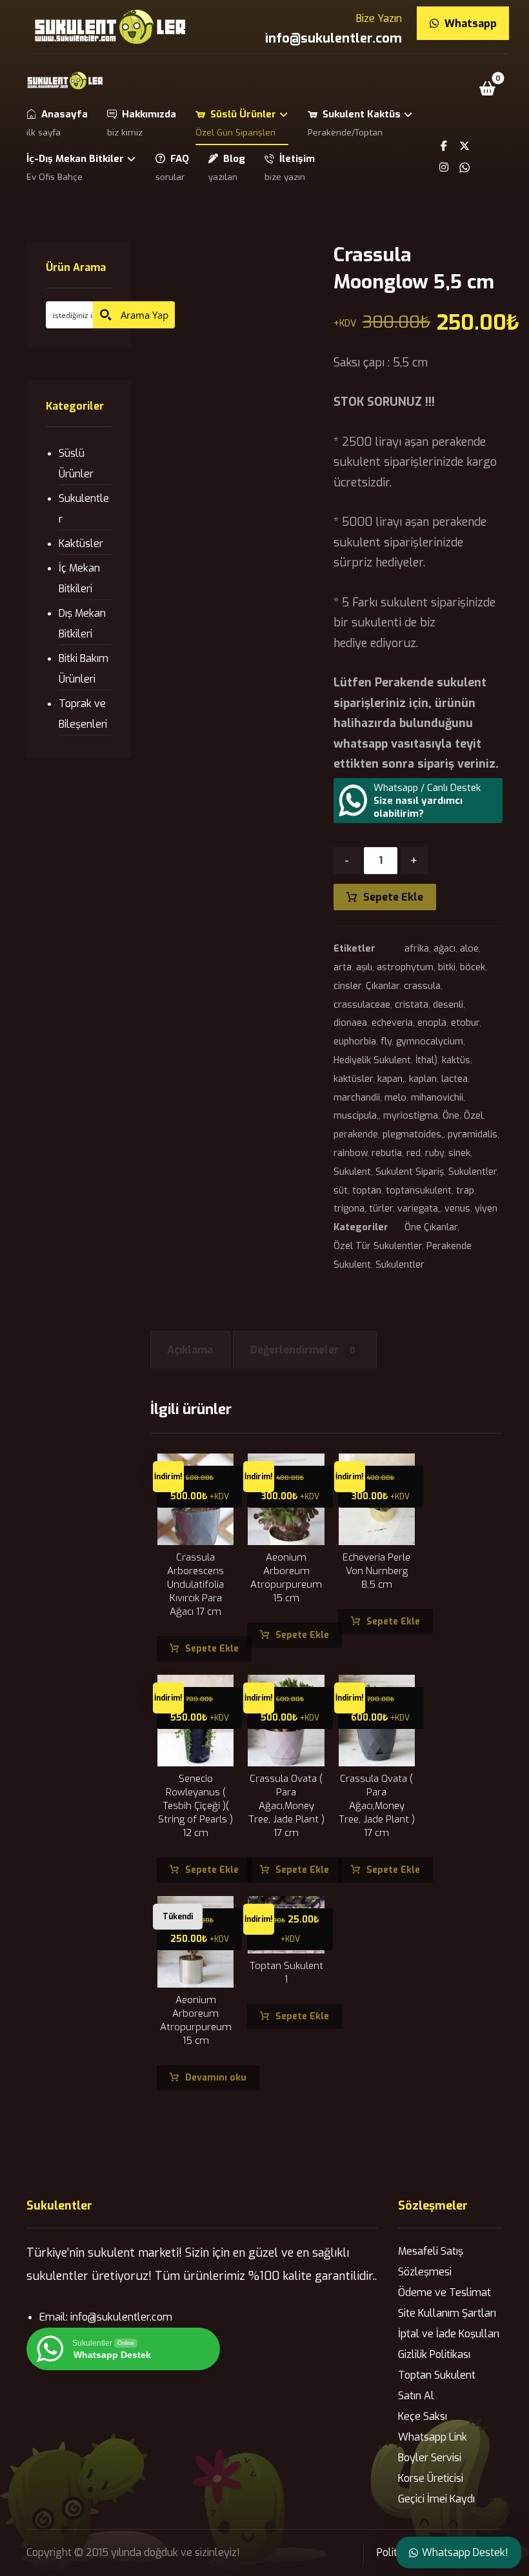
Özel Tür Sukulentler (378, 1246)
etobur (465, 1023)
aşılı (364, 967)
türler (381, 1209)
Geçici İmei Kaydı (436, 2499)
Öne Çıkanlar (431, 1227)
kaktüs (456, 1060)
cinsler (347, 986)
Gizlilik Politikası (434, 2354)
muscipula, (356, 1116)
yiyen (486, 1209)
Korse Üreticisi (431, 2478)
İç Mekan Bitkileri (79, 578)
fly (386, 1042)
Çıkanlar (383, 986)
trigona (349, 1209)
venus (457, 1209)
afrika (417, 949)
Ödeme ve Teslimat (444, 2292)
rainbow (350, 1153)
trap (465, 1191)
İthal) (426, 1060)
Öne (451, 1116)
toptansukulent (419, 1191)
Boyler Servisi (430, 2458)
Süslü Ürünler (76, 464)
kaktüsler (353, 1079)
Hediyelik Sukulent (372, 1060)
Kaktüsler (81, 544)
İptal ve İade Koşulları (449, 2334)
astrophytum (405, 967)
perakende (356, 1134)
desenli (448, 1005)
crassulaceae (362, 1005)
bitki (447, 967)
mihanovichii (437, 1098)
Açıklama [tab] (190, 1350)
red (414, 1153)
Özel (474, 1116)
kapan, (391, 1079)
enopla (432, 1023)
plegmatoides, (413, 1134)
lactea (454, 1079)
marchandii (357, 1098)
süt (341, 1191)
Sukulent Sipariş (410, 1172)
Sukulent (352, 1172)
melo (395, 1098)
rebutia (387, 1153)
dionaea (350, 1023)
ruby (434, 1153)
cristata (412, 1005)
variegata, (419, 1209)
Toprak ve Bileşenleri (83, 714)
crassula (422, 986)
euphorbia (355, 1042)
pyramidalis (473, 1134)
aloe (469, 949)
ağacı (444, 949)
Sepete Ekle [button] (212, 1649)
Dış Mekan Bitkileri (82, 624)
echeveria (392, 1023)
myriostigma (411, 1116)
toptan (367, 1191)
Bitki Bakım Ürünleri (84, 669)
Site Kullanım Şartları (447, 2313)
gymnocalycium (430, 1042)
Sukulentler (473, 1172)
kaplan (423, 1079)
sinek (459, 1153)
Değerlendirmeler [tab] (303, 1350)
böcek (473, 967)
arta (343, 967)
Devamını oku (216, 2078)
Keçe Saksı (423, 2416)
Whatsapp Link (433, 2437)
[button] (488, 88)
